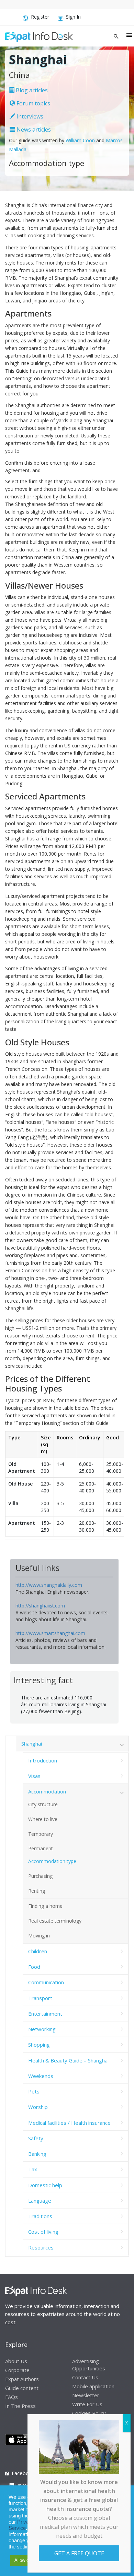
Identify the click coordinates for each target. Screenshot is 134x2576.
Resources (41, 2247)
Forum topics (33, 103)
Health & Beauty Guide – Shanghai (68, 2060)
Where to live (43, 1819)
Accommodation (47, 1791)
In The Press (20, 2406)
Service (17, 2528)
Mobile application (93, 2386)
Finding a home (45, 1906)
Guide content (22, 2388)
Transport (40, 1998)
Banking (37, 2154)
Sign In (73, 17)
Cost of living (43, 2232)
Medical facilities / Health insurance (69, 2123)
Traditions (40, 2216)
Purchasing (40, 1876)
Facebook (23, 2473)
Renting (37, 1891)
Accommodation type (52, 1861)
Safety (36, 2138)
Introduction (43, 1760)
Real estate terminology (55, 1921)
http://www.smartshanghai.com (50, 1633)
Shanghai (32, 1744)
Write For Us (87, 2404)
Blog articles (31, 90)
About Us (16, 2361)
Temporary (41, 1834)
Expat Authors (22, 2379)
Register (40, 17)
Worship (38, 2107)
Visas (34, 1776)
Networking (42, 2029)
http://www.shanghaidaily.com (49, 1585)
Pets (34, 2091)
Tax (33, 2169)
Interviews (29, 116)
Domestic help (45, 2185)
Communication (46, 1982)
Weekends (41, 2076)
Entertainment (45, 2014)
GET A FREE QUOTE (79, 2553)
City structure (43, 1804)
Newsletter (86, 2395)
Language (40, 2201)
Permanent (41, 1848)
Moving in (39, 1936)
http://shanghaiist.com (40, 1606)
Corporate (17, 2370)
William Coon (80, 140)
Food (34, 1967)
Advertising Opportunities (89, 2365)
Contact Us (85, 2377)
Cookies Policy (89, 2413)
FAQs (12, 2397)
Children (38, 1951)
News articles (33, 130)
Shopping (39, 2045)
